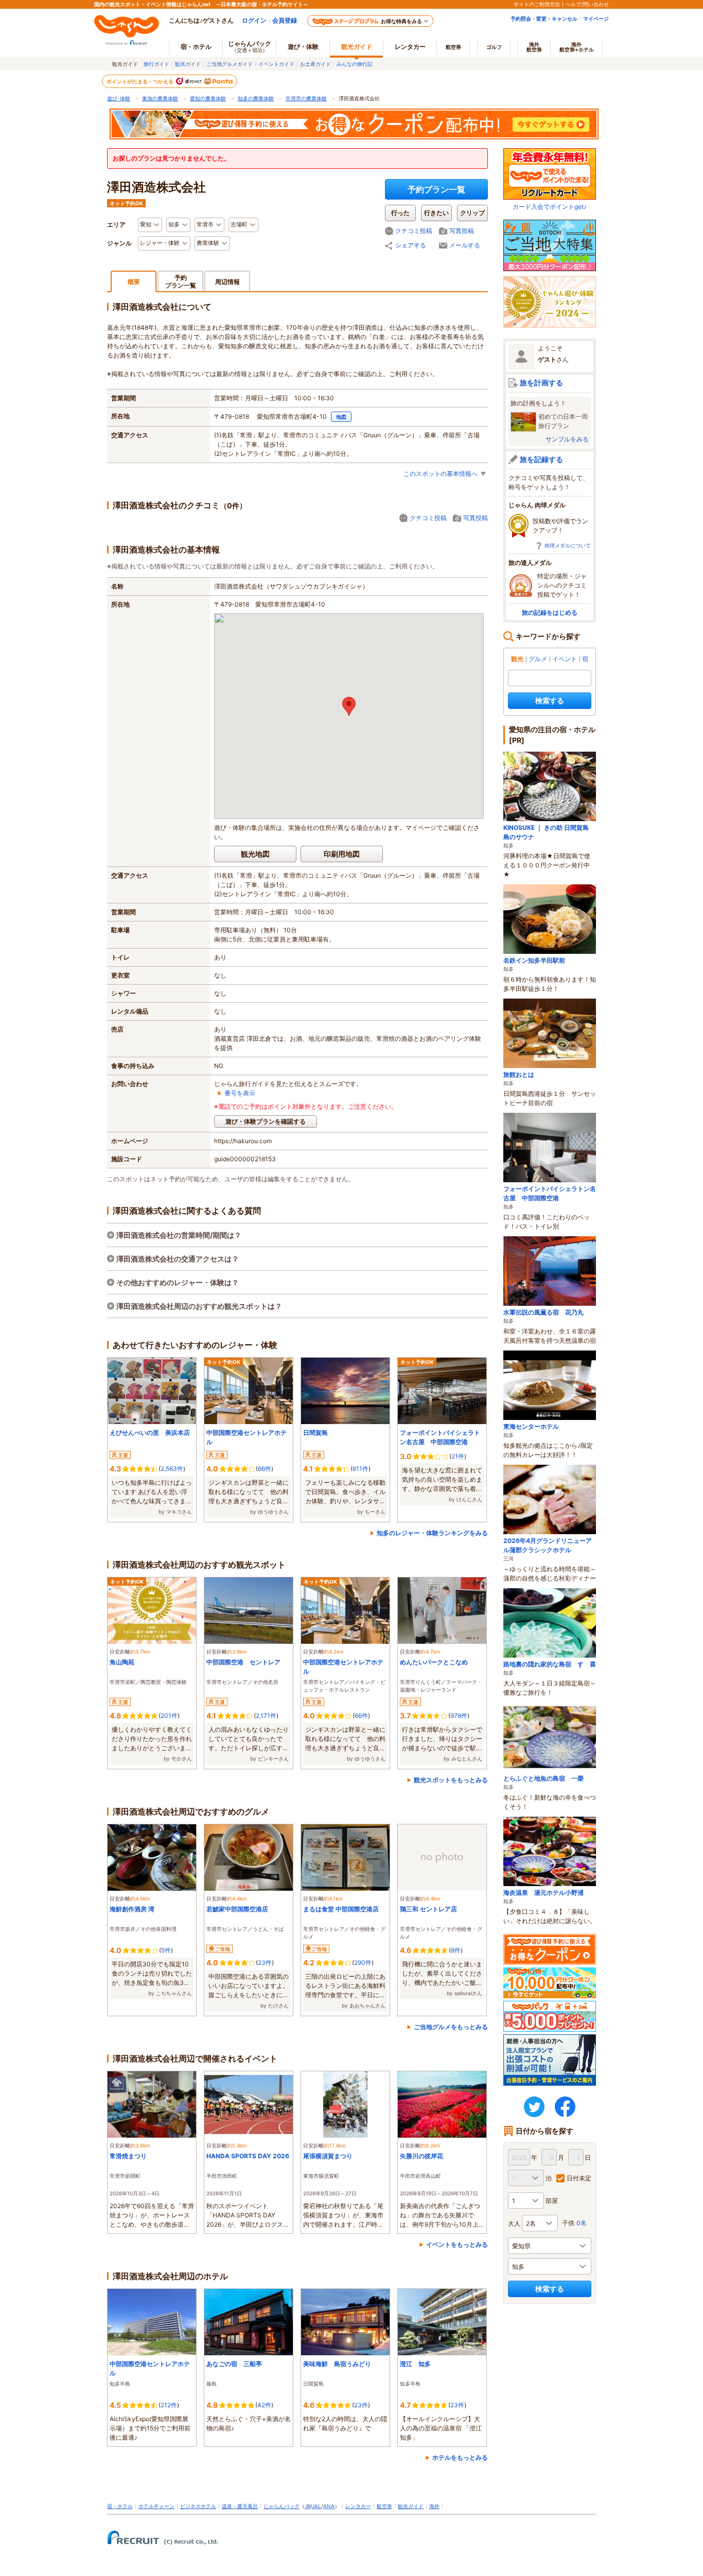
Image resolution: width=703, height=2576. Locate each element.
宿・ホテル (120, 2506)
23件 (265, 1962)
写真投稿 (462, 231)
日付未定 (579, 2178)
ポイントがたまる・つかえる (140, 81)
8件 (456, 1950)
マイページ (596, 19)
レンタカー (410, 47)
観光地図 (255, 854)
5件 (166, 1950)
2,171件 (266, 1716)
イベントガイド (276, 64)
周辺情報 (227, 282)
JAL (317, 2506)
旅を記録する (541, 459)
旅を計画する (541, 383)
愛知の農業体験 (208, 98)
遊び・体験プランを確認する (266, 1121)
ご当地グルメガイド (230, 64)
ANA (329, 2506)
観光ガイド (188, 64)
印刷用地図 (342, 854)
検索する (550, 700)
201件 (169, 1716)
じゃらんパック (250, 46)
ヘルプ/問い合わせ (587, 4)
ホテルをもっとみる (460, 2457)
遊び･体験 (119, 98)
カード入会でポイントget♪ (550, 207)
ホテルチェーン (156, 2506)
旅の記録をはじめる (550, 612)
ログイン (254, 20)
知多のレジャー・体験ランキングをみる (432, 1533)
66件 (265, 1469)
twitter (534, 2107)
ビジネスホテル (198, 2506)
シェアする (411, 245)
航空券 (453, 47)
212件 (169, 2405)
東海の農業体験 (160, 98)
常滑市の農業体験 (306, 98)
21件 (458, 1456)
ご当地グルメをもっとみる (451, 2027)
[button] (349, 706)
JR (307, 2506)
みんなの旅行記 (355, 64)
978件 (459, 1716)
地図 (341, 417)
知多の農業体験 (256, 98)
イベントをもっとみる (457, 2244)
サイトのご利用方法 (537, 4)
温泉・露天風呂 (240, 2506)
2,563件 (172, 1469)
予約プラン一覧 (436, 189)
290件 (363, 1962)
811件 (361, 1469)
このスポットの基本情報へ (441, 474)
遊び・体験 (303, 47)
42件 (264, 2405)
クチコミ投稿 (414, 231)
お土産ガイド (315, 64)
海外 (534, 47)
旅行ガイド (156, 64)
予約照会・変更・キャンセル (544, 19)
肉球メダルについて (568, 545)
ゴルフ (494, 47)
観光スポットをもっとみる (451, 1780)
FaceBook (565, 2107)
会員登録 (285, 20)
